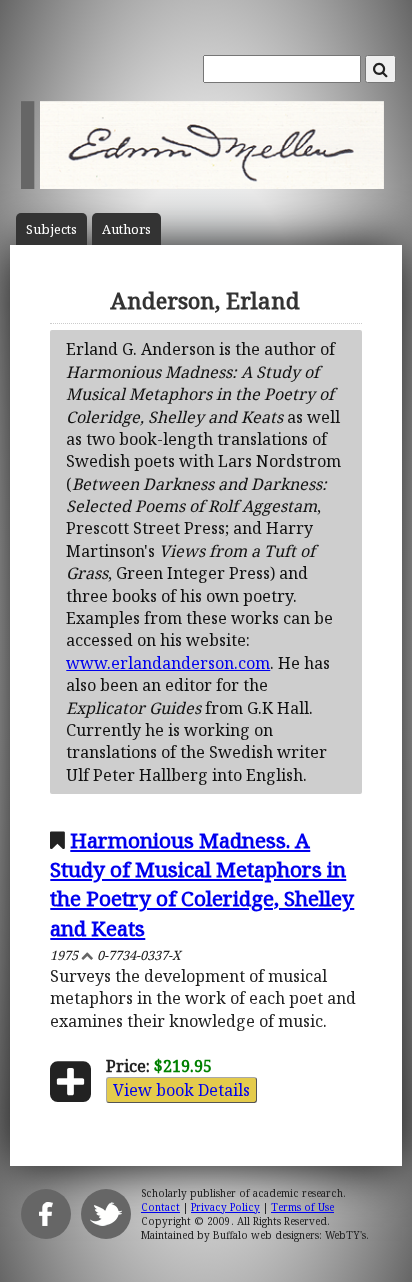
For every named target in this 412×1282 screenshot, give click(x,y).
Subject (51, 229)
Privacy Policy (225, 1207)
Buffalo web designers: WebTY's (289, 1235)
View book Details (181, 1090)
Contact (160, 1207)
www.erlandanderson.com (168, 663)
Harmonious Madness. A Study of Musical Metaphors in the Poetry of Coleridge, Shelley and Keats (202, 883)
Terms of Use (302, 1207)
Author (126, 229)
